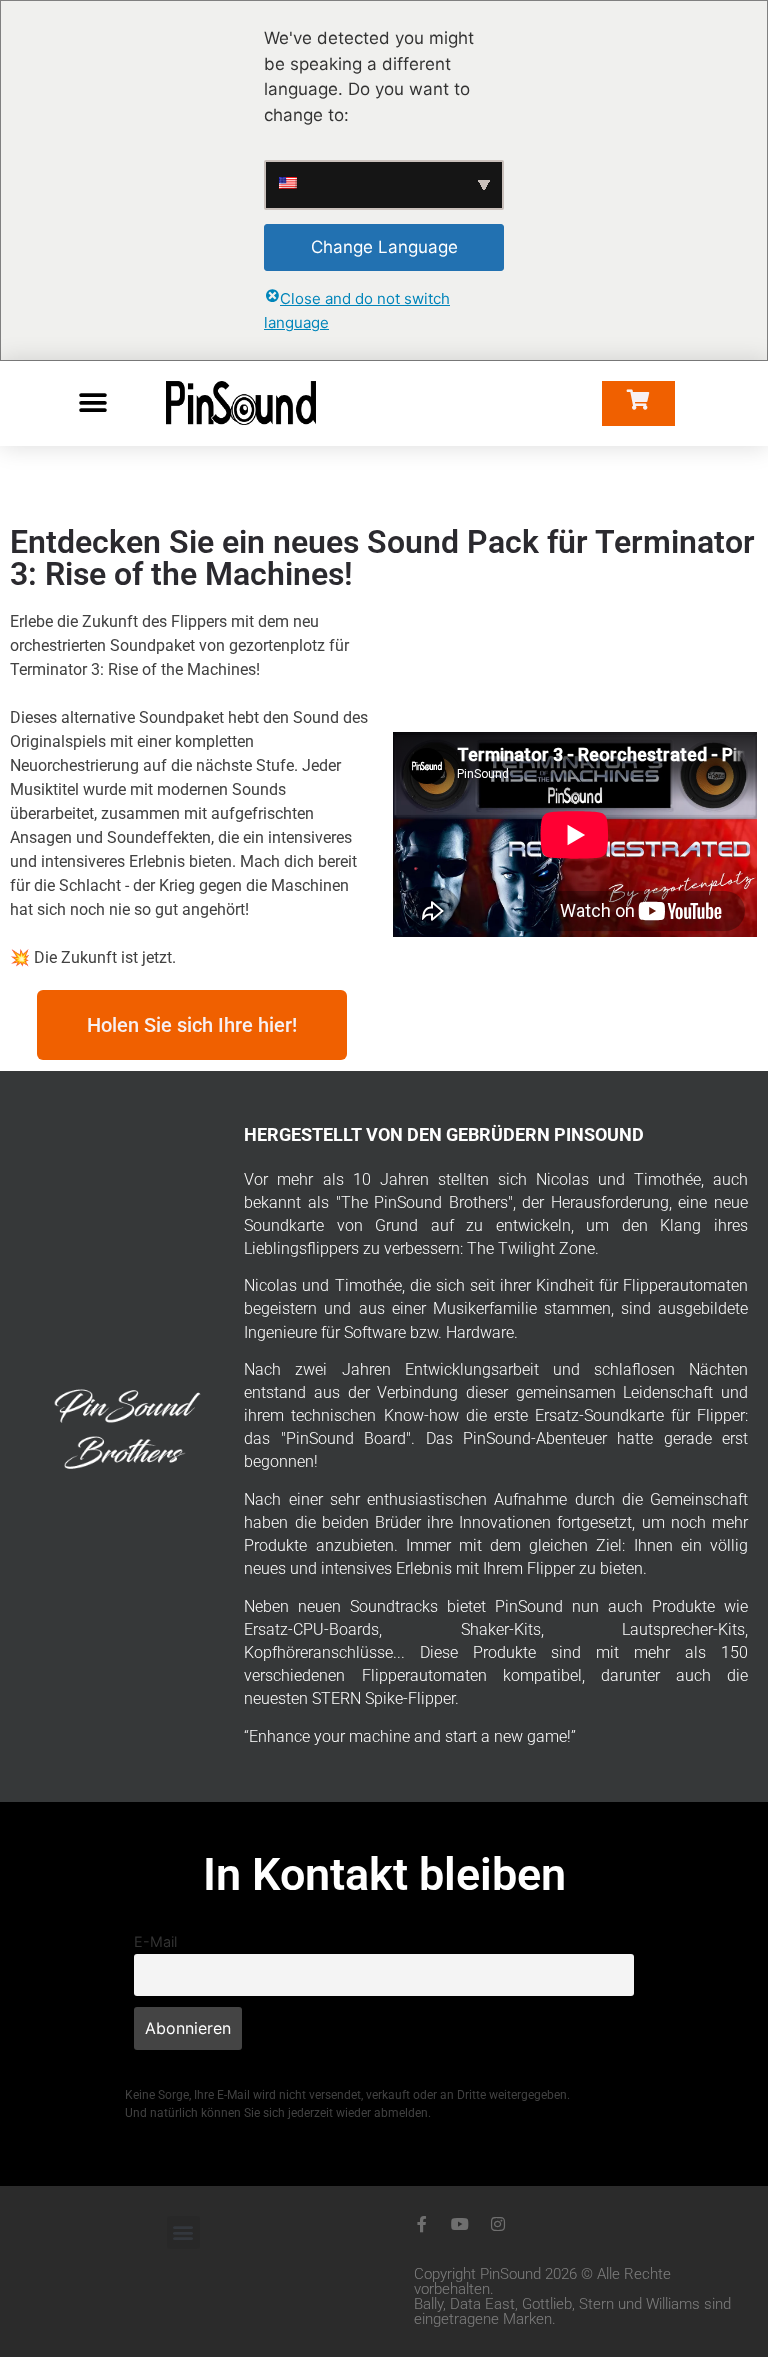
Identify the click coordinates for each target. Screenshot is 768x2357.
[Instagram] (498, 2224)
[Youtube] (460, 2224)
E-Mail (155, 1941)
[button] (92, 403)
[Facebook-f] (422, 2224)
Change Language (384, 247)
